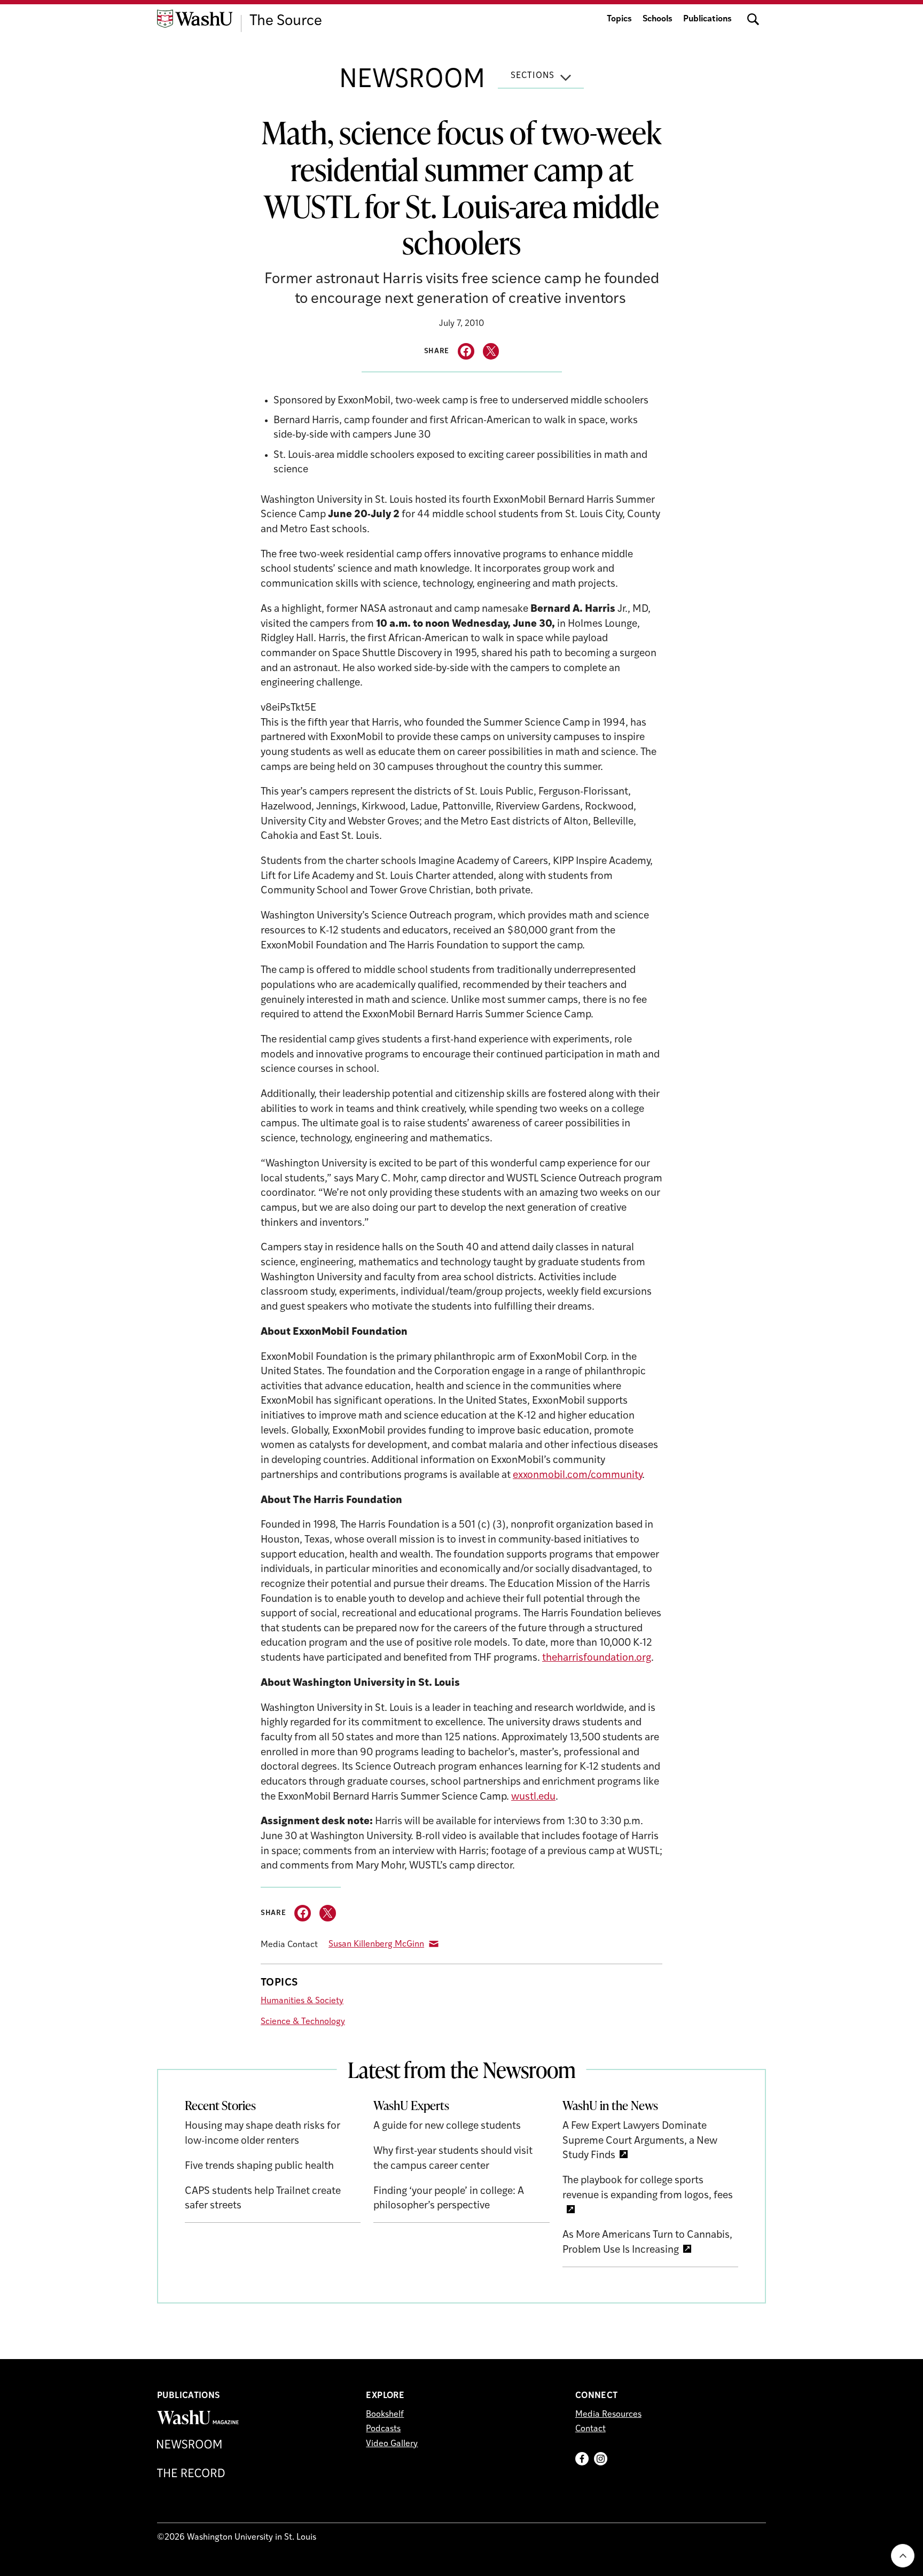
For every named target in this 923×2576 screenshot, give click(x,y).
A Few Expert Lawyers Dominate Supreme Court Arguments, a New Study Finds (640, 2141)
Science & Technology (303, 2022)
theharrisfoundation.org (597, 1658)
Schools (658, 19)
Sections (533, 76)
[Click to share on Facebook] (466, 351)
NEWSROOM (412, 81)
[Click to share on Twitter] (491, 351)
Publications (707, 19)
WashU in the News (610, 2105)
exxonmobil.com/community (577, 1476)
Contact (590, 2429)
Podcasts (383, 2429)
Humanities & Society (302, 2001)
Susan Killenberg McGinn (376, 1944)
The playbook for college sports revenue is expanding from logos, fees (648, 2188)
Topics (619, 19)
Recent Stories (220, 2105)
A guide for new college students (447, 2126)
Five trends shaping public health (259, 2166)
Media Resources (608, 2415)
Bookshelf (385, 2415)
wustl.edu (533, 1797)
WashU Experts (411, 2105)
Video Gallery (392, 2444)
